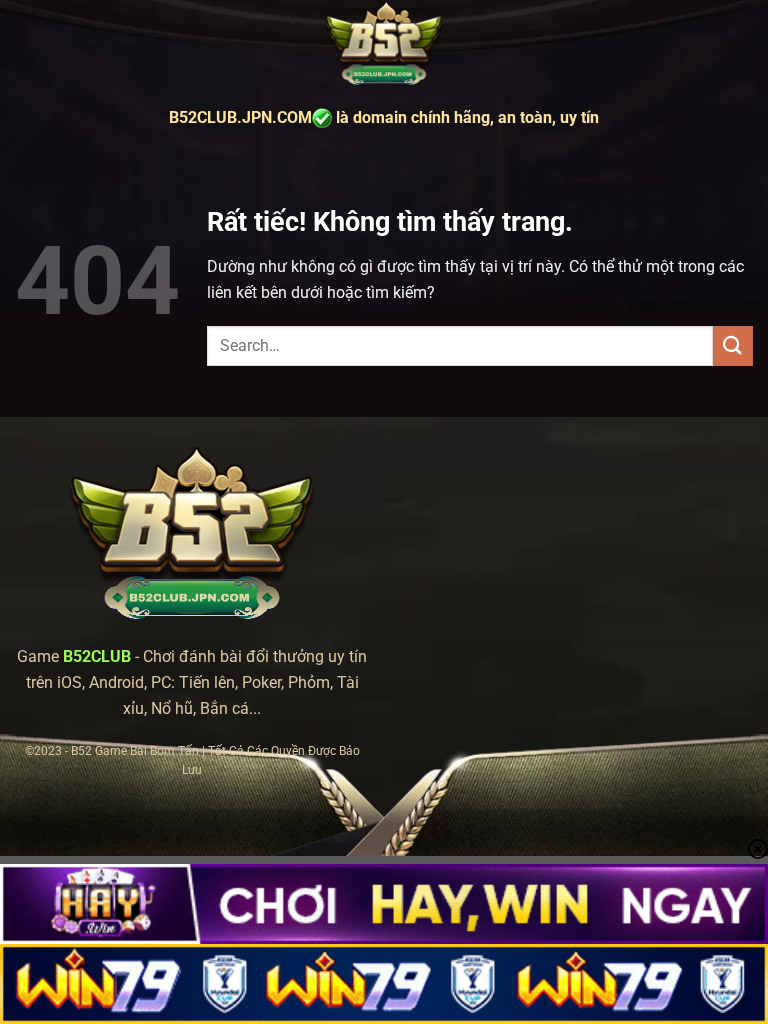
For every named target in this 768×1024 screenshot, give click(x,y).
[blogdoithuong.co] (384, 44)
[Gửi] (733, 345)
